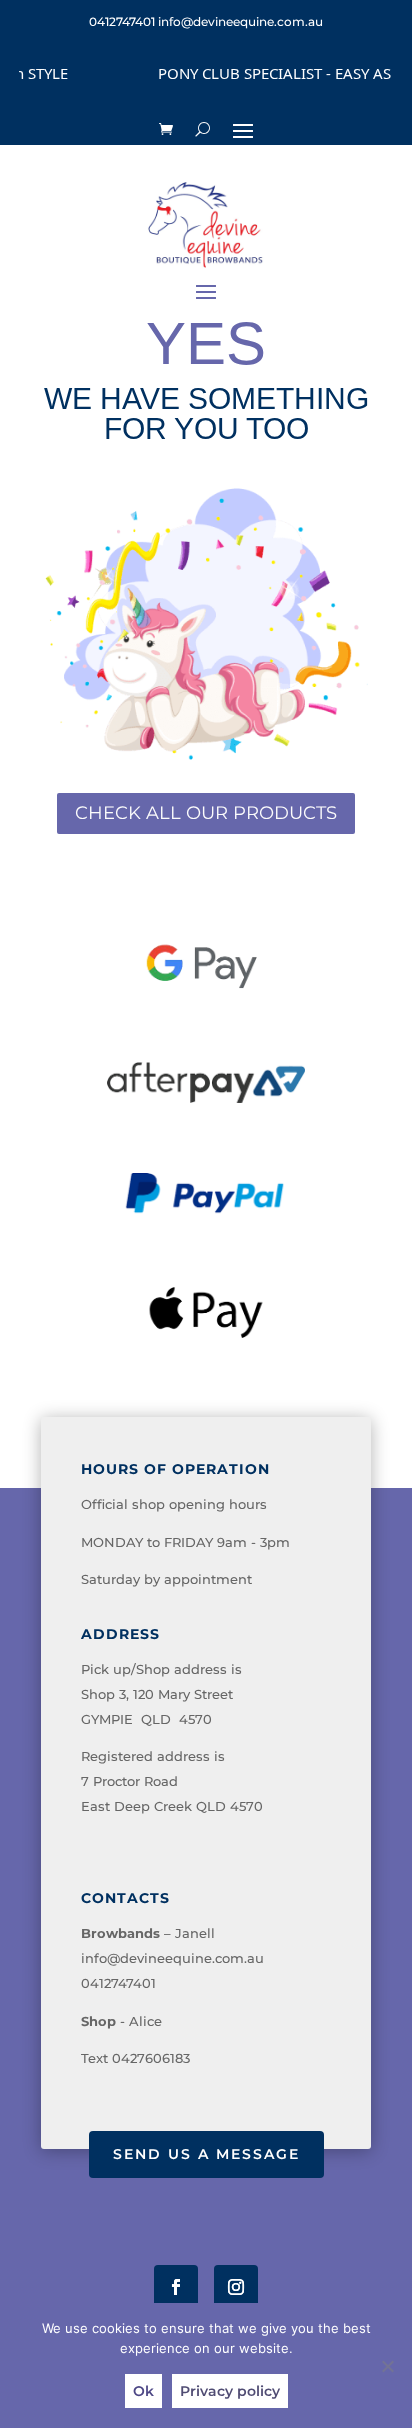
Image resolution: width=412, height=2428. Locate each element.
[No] (387, 2366)
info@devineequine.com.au (172, 1958)
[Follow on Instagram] (236, 2287)
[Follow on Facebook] (176, 2287)
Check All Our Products (206, 813)
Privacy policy (230, 2391)
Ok (143, 2391)
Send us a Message (206, 2154)
